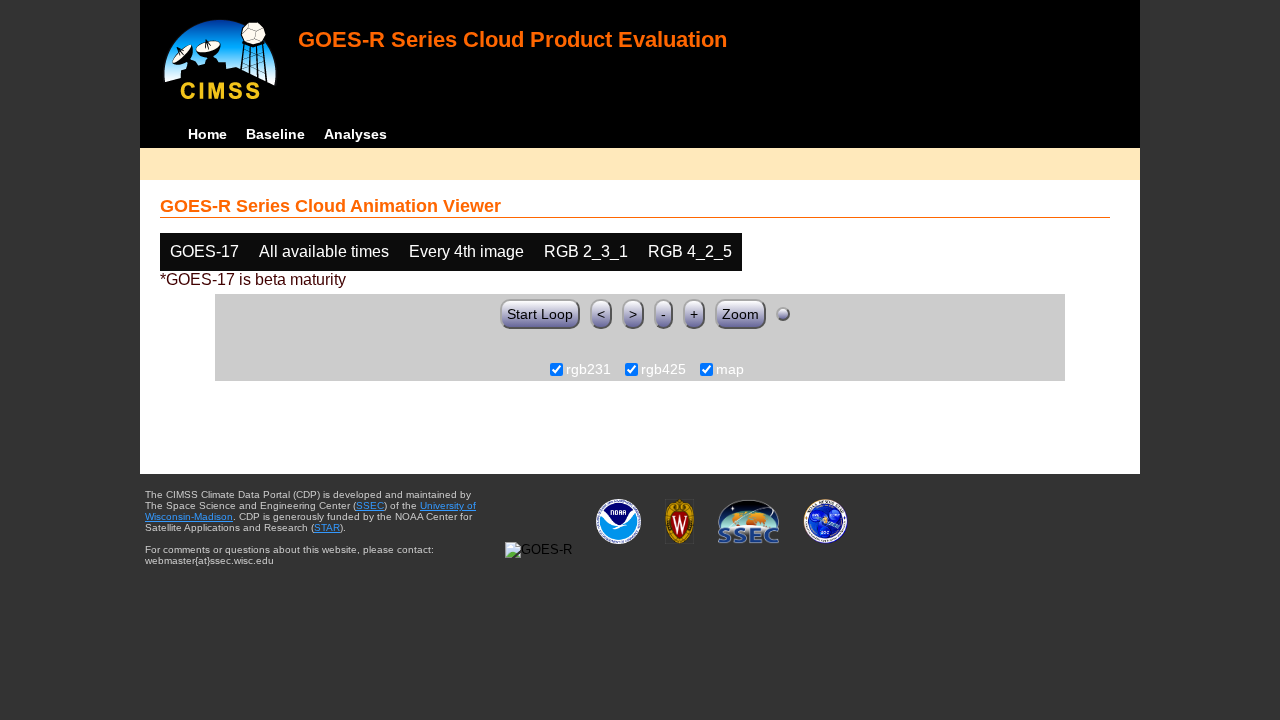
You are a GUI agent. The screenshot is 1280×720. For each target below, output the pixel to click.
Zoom (740, 314)
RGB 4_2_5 (690, 251)
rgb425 (663, 370)
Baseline (275, 134)
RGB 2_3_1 (586, 251)
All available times (324, 251)
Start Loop (540, 314)
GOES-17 (204, 251)
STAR (327, 527)
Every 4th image (466, 251)
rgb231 (588, 370)
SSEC (370, 505)
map (730, 370)
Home (207, 134)
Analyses (355, 134)
